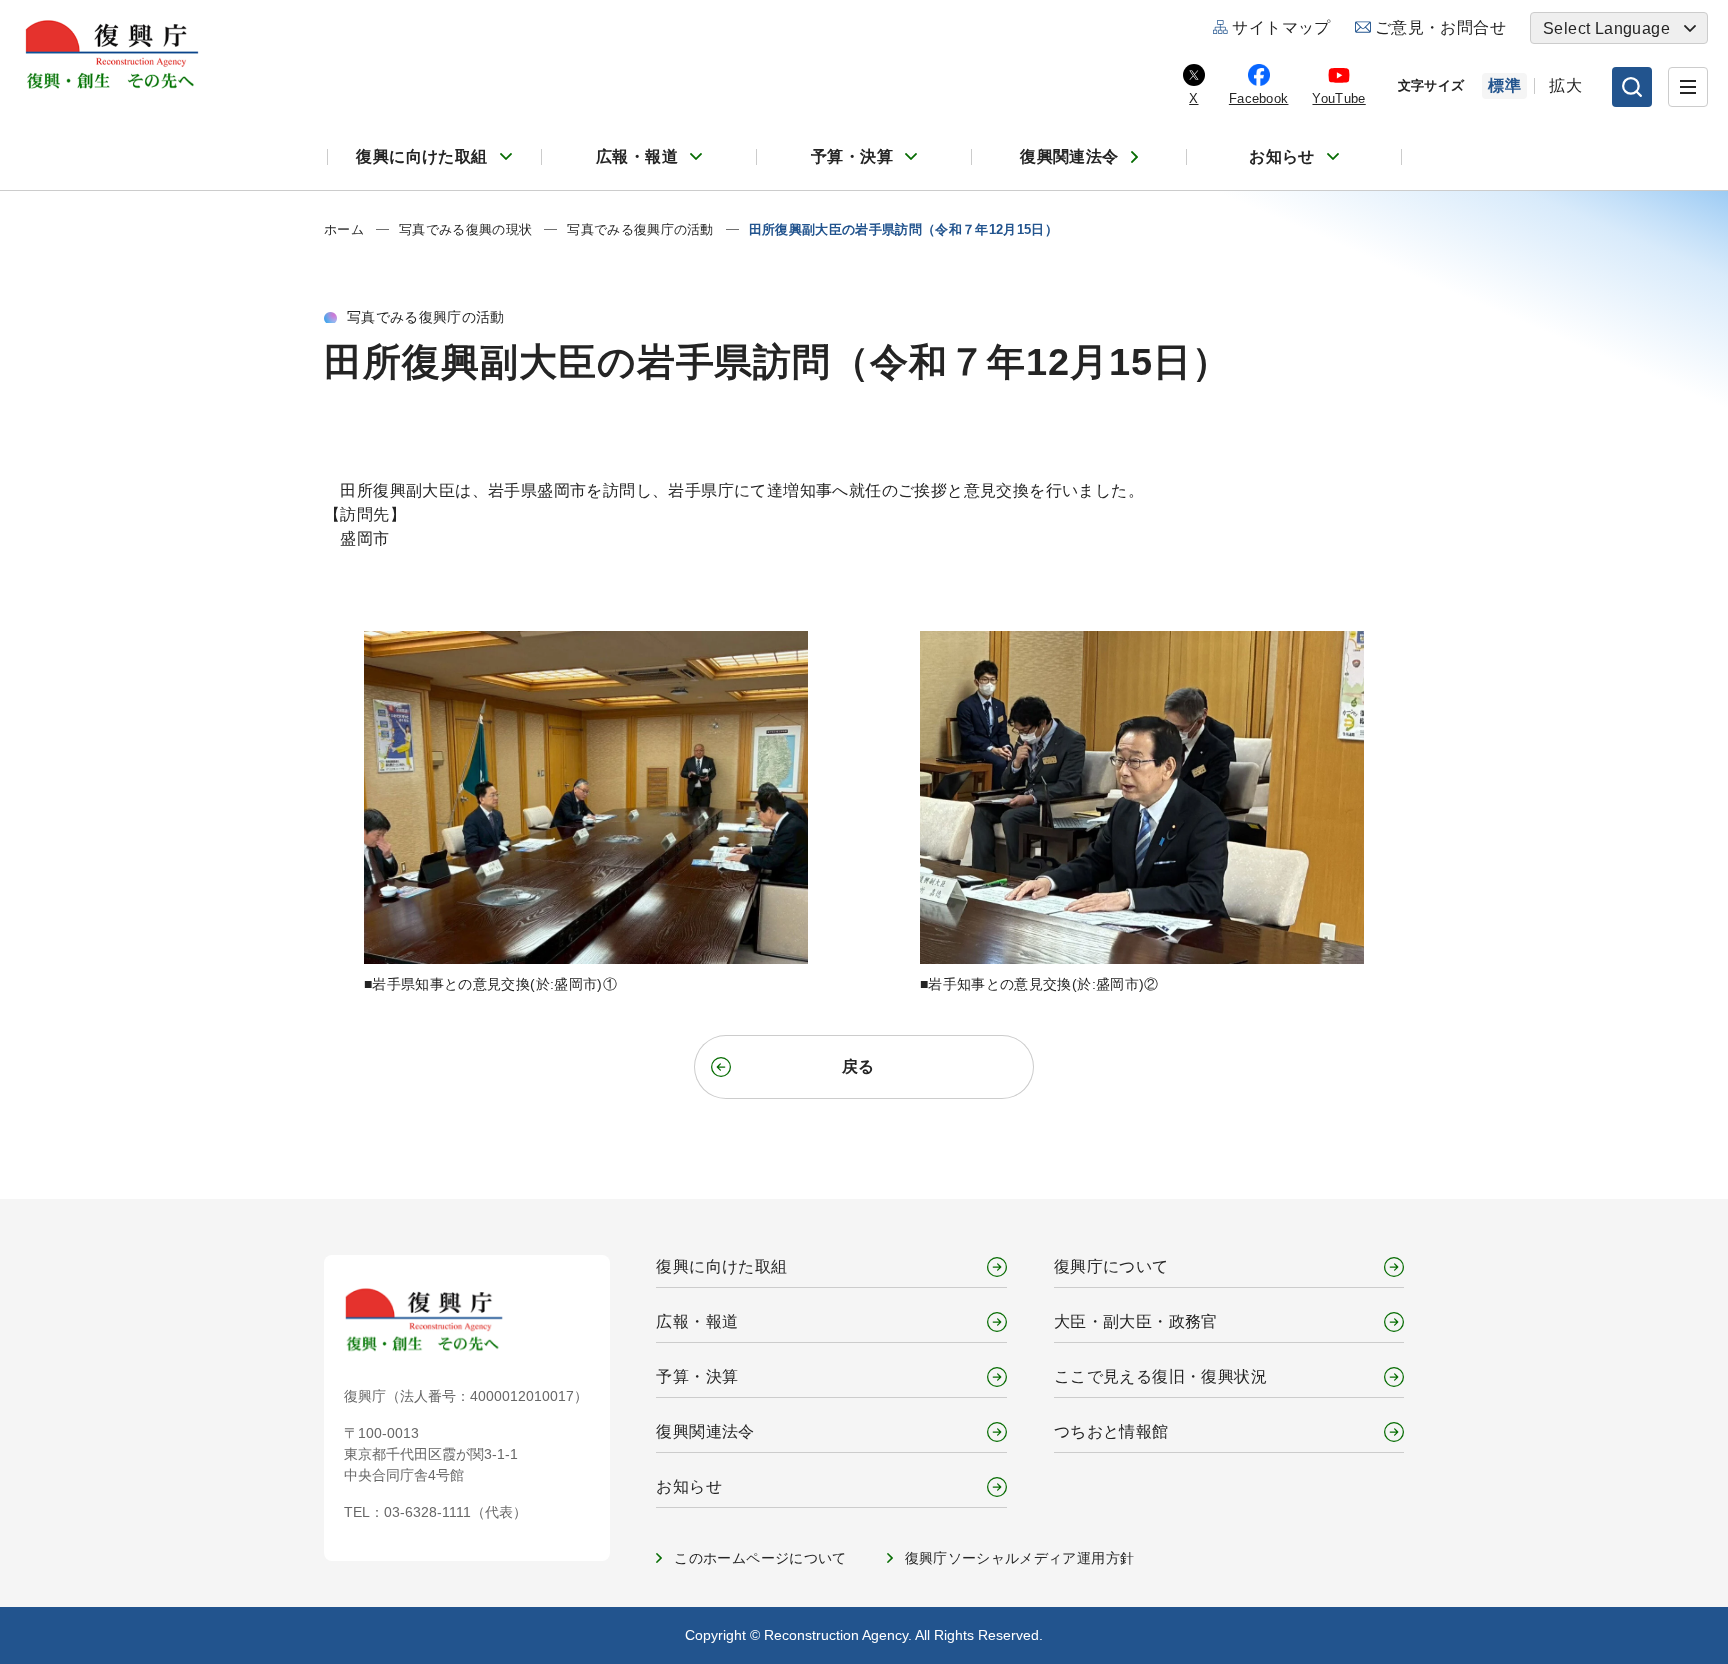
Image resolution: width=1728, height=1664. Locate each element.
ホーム (344, 229)
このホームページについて (760, 1558)
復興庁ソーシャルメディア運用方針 (1020, 1558)
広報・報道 (637, 156)
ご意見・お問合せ (1440, 27)
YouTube (1338, 98)
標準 (1504, 85)
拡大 (1565, 85)
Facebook (1259, 98)
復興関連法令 (1069, 156)
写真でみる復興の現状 (465, 229)
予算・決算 (852, 156)
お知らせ (1282, 156)
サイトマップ (1281, 27)
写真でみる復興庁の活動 (640, 229)
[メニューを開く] (1688, 87)
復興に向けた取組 (421, 156)
